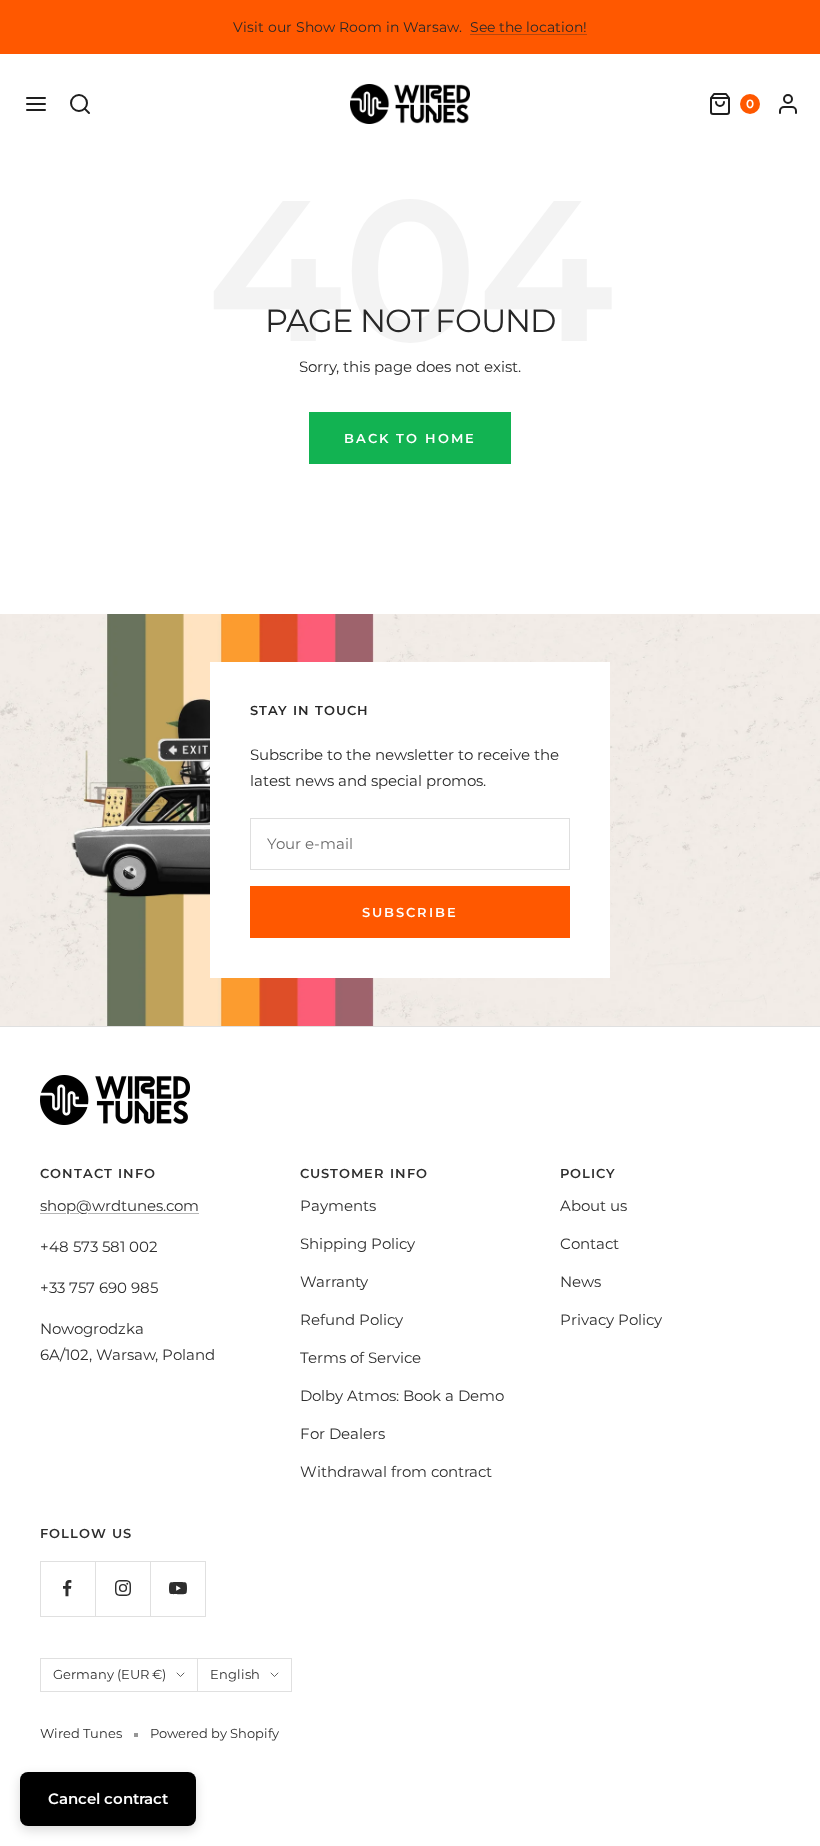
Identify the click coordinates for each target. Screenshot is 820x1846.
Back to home (410, 438)
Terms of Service (360, 1357)
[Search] (80, 104)
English (235, 1674)
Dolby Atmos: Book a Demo (402, 1395)
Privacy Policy (611, 1319)
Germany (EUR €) (109, 1674)
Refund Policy (351, 1319)
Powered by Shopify (214, 1733)
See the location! (528, 27)
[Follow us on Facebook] (67, 1588)
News (580, 1281)
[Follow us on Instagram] (122, 1588)
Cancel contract (108, 1798)
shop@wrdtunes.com (119, 1205)
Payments (338, 1205)
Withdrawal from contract (396, 1471)
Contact (589, 1243)
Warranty (334, 1281)
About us (593, 1205)
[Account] (788, 104)
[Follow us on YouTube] (177, 1588)
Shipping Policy (357, 1243)
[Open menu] (36, 104)
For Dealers (342, 1433)
